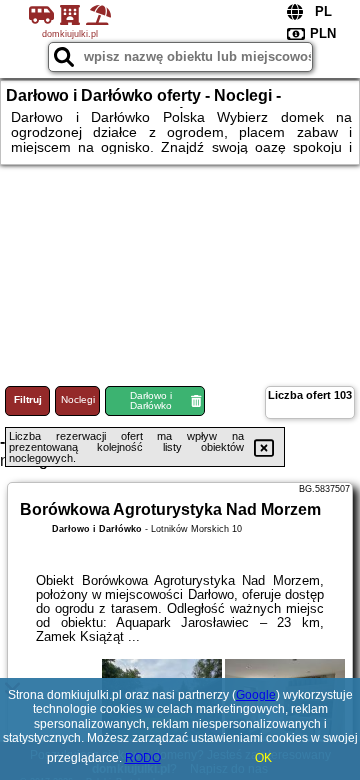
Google (256, 695)
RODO (143, 758)
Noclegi (78, 399)
